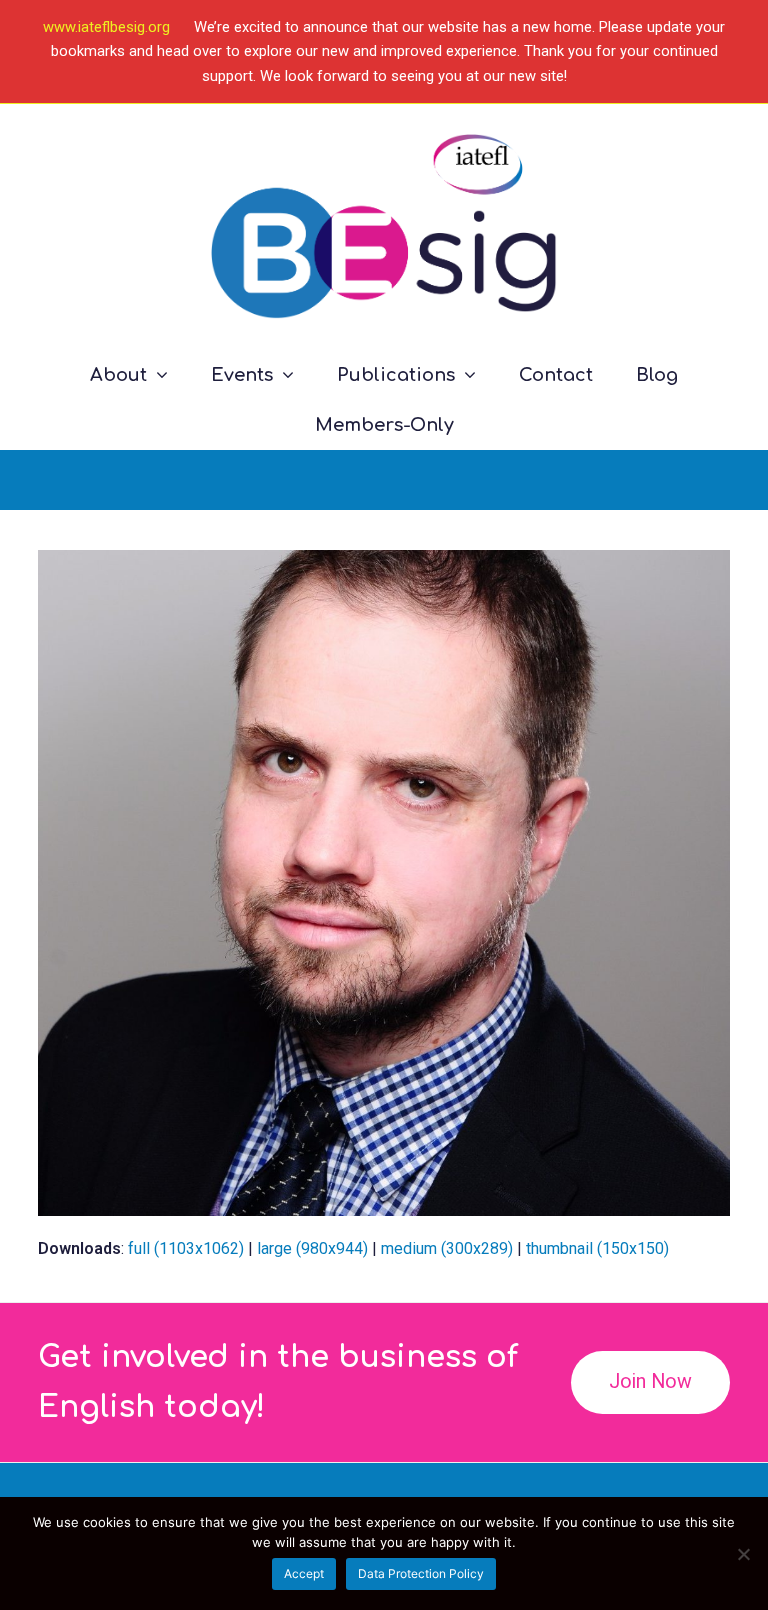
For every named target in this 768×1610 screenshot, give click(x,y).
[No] (743, 1554)
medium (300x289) (447, 1248)
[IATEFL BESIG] (383, 226)
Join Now (650, 1381)
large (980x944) (312, 1248)
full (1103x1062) (186, 1248)
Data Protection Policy (421, 1573)
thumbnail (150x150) (597, 1248)
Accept (304, 1573)
